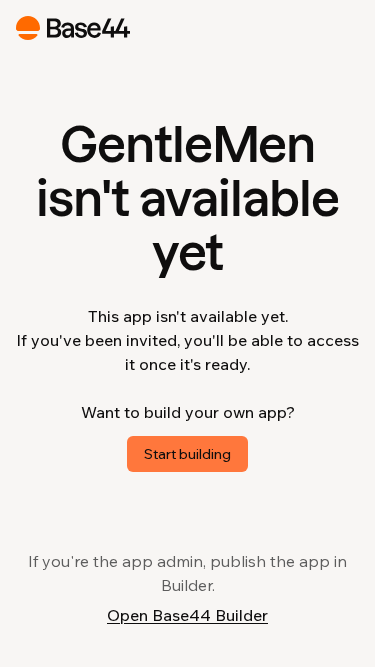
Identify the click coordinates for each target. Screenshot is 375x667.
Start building (187, 454)
